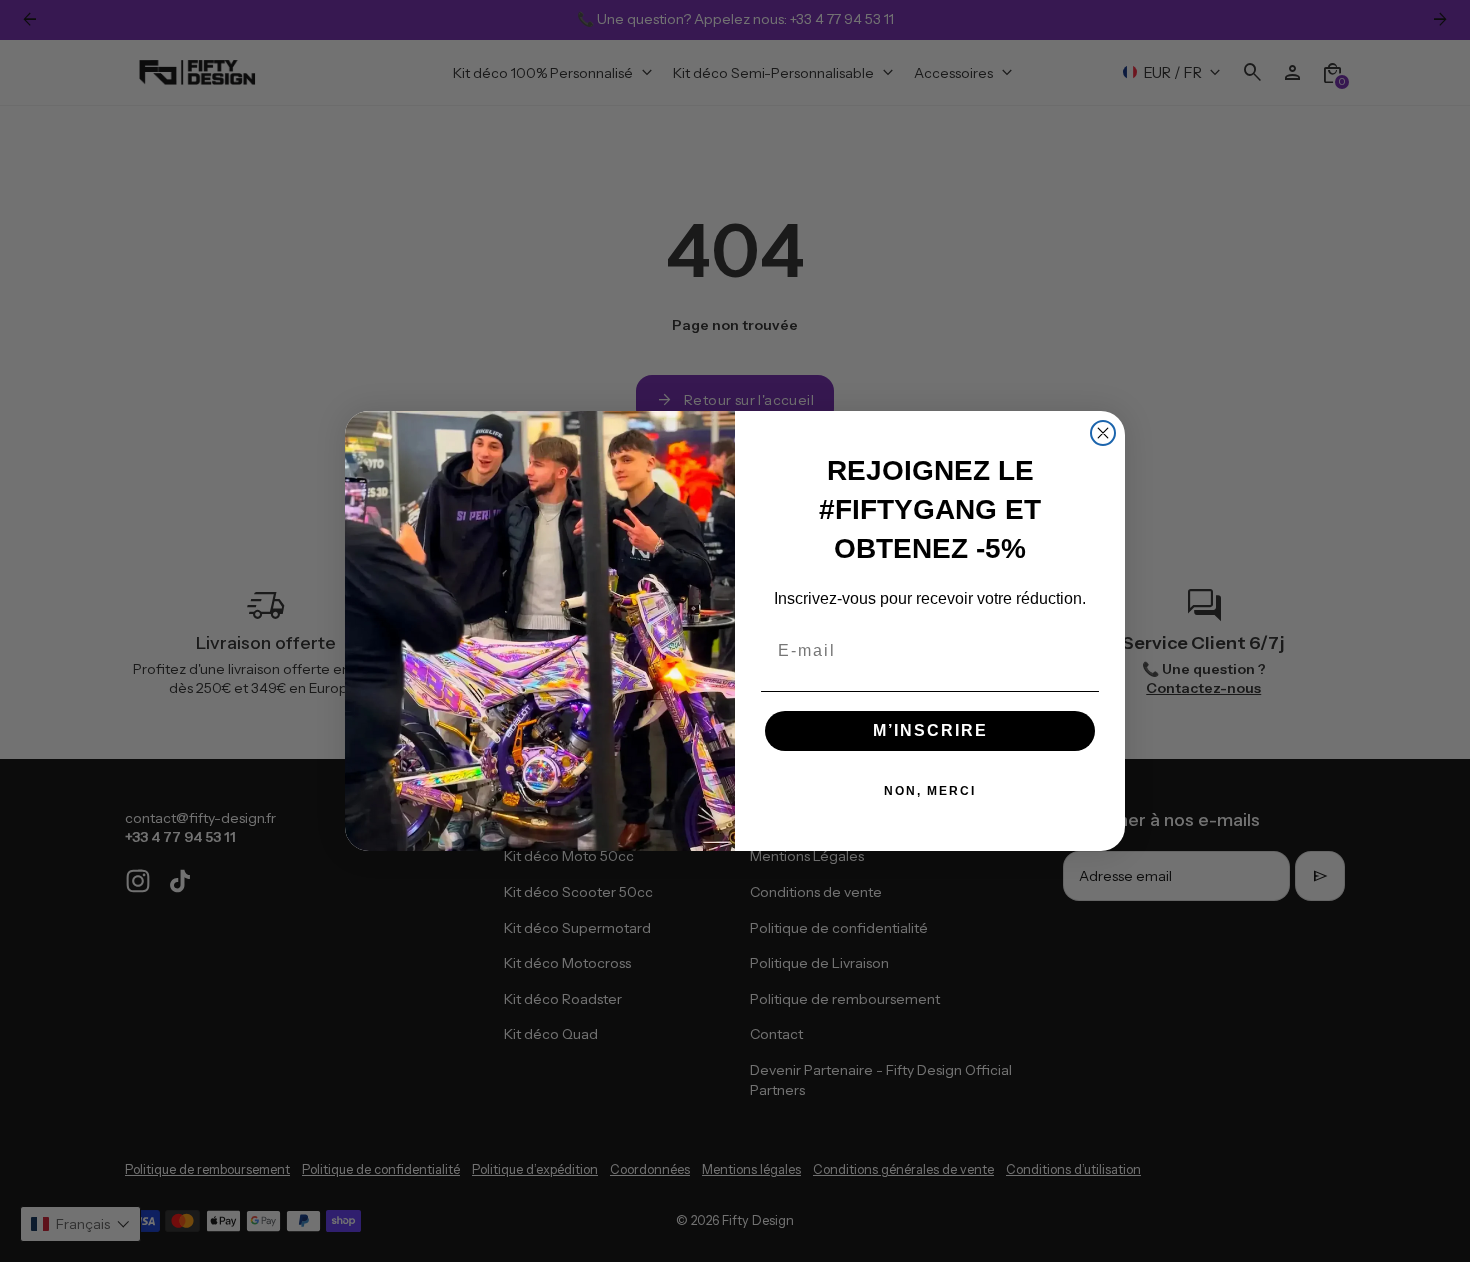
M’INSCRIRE (930, 730)
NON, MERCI (930, 791)
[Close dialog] (1103, 433)
